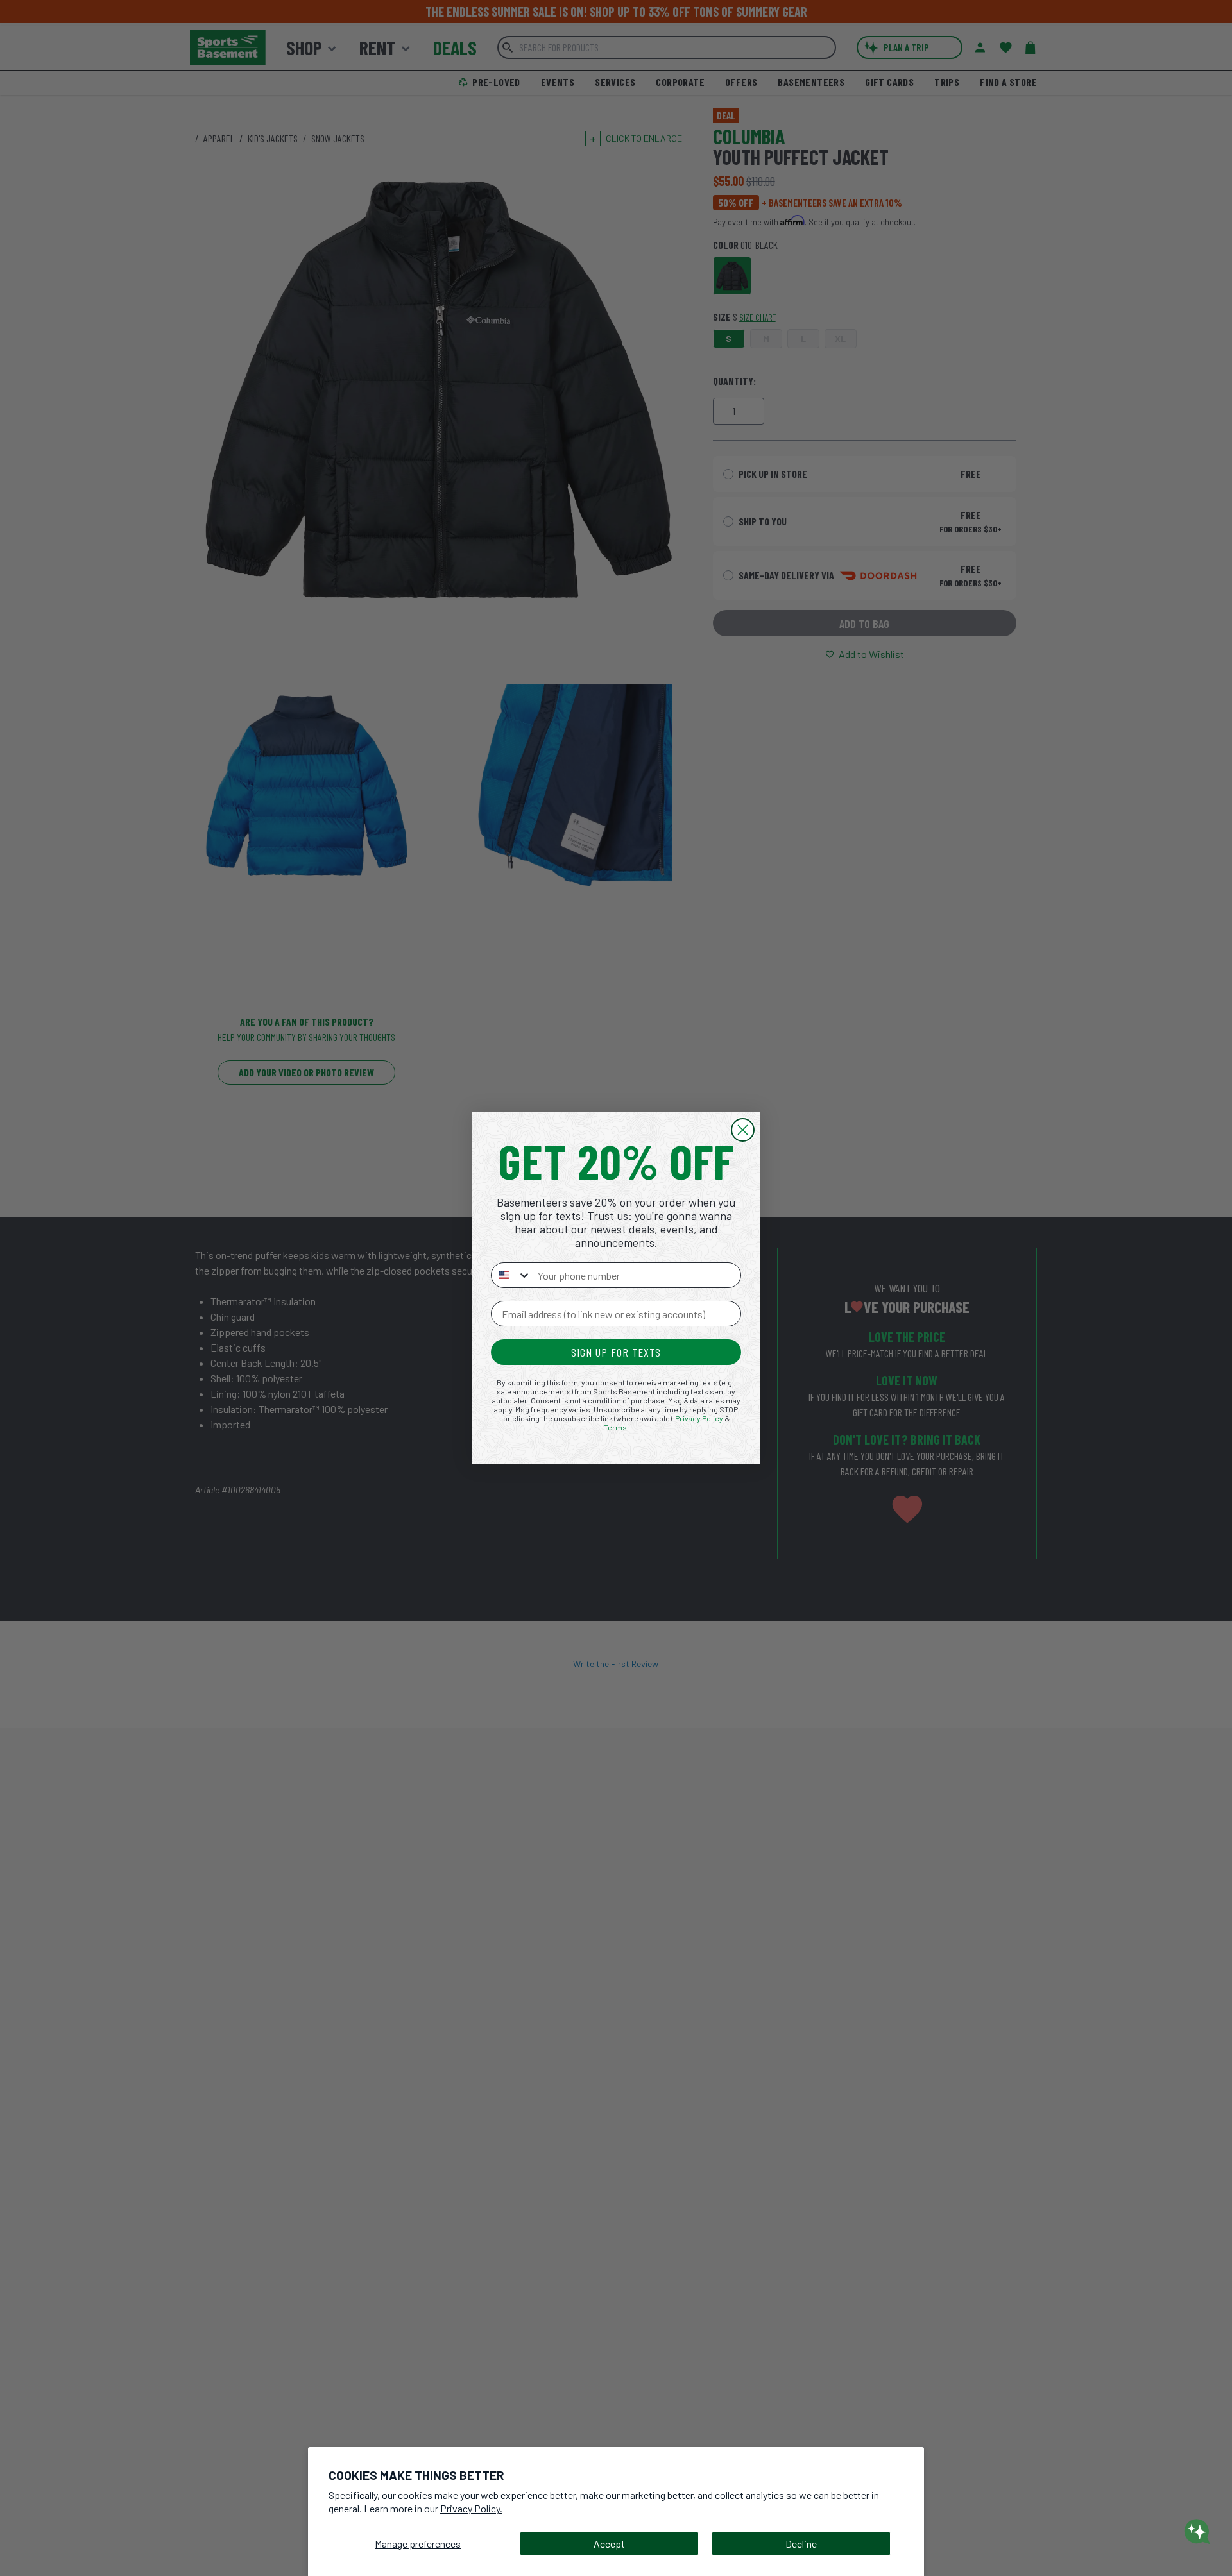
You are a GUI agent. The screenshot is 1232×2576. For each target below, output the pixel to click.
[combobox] (511, 1275)
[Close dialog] (743, 1130)
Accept (609, 2544)
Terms (615, 1427)
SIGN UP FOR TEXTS (616, 1352)
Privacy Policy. (471, 2508)
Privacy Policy (699, 1418)
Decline (801, 2544)
